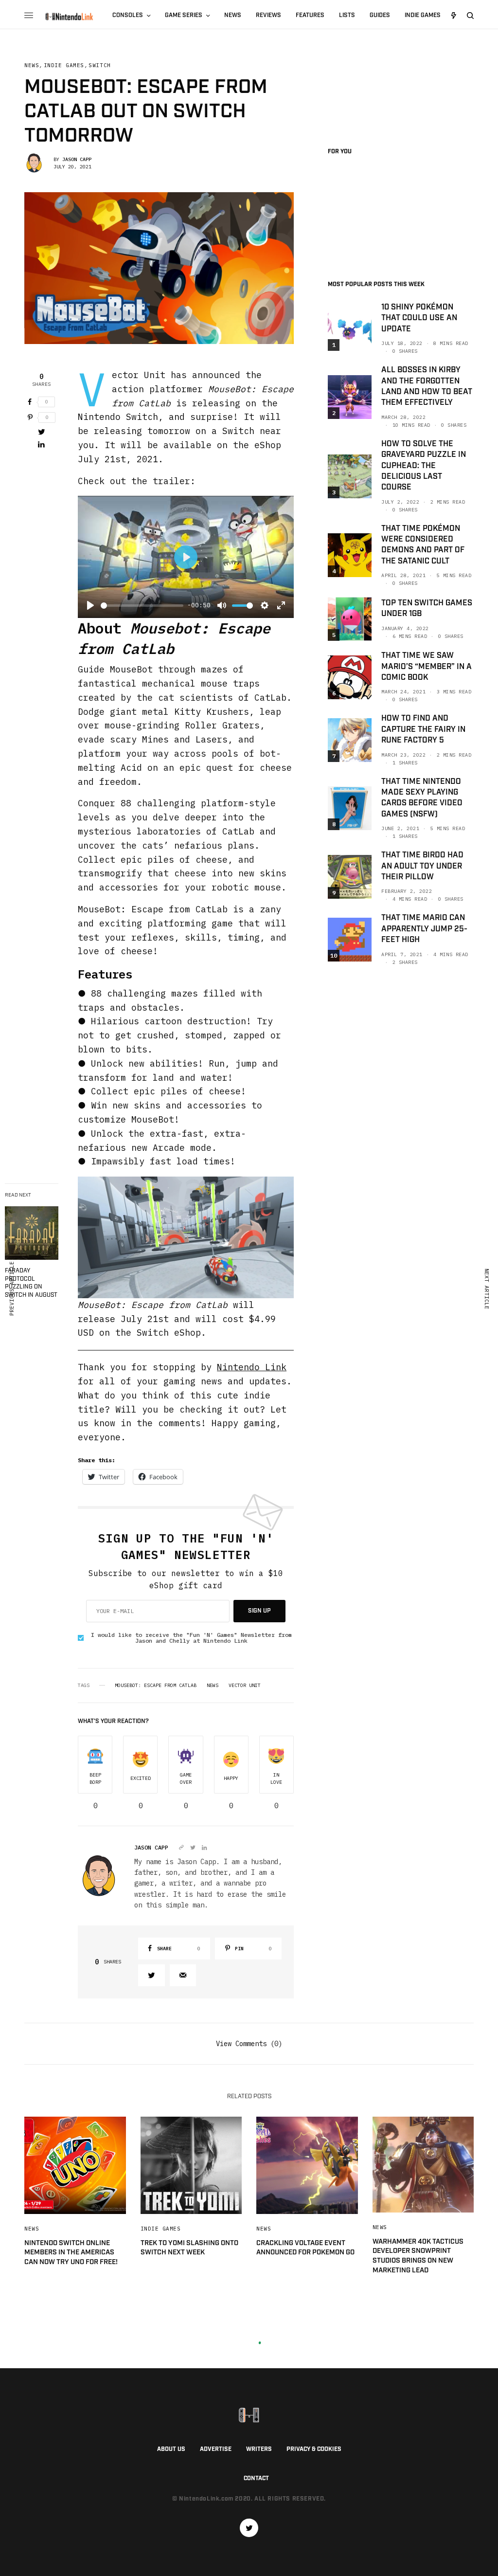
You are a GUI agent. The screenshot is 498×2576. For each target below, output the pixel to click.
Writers (259, 2449)
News (32, 65)
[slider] (142, 606)
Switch (99, 65)
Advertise (216, 2449)
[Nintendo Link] (69, 17)
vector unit (245, 1686)
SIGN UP (259, 1611)
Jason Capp (77, 159)
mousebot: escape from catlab (156, 1686)
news (213, 1686)
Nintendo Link (252, 1367)
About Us (171, 2449)
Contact (256, 2478)
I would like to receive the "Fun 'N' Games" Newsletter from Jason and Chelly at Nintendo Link (191, 1638)
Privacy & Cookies (314, 2449)
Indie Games (64, 65)
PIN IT (191, 1237)
